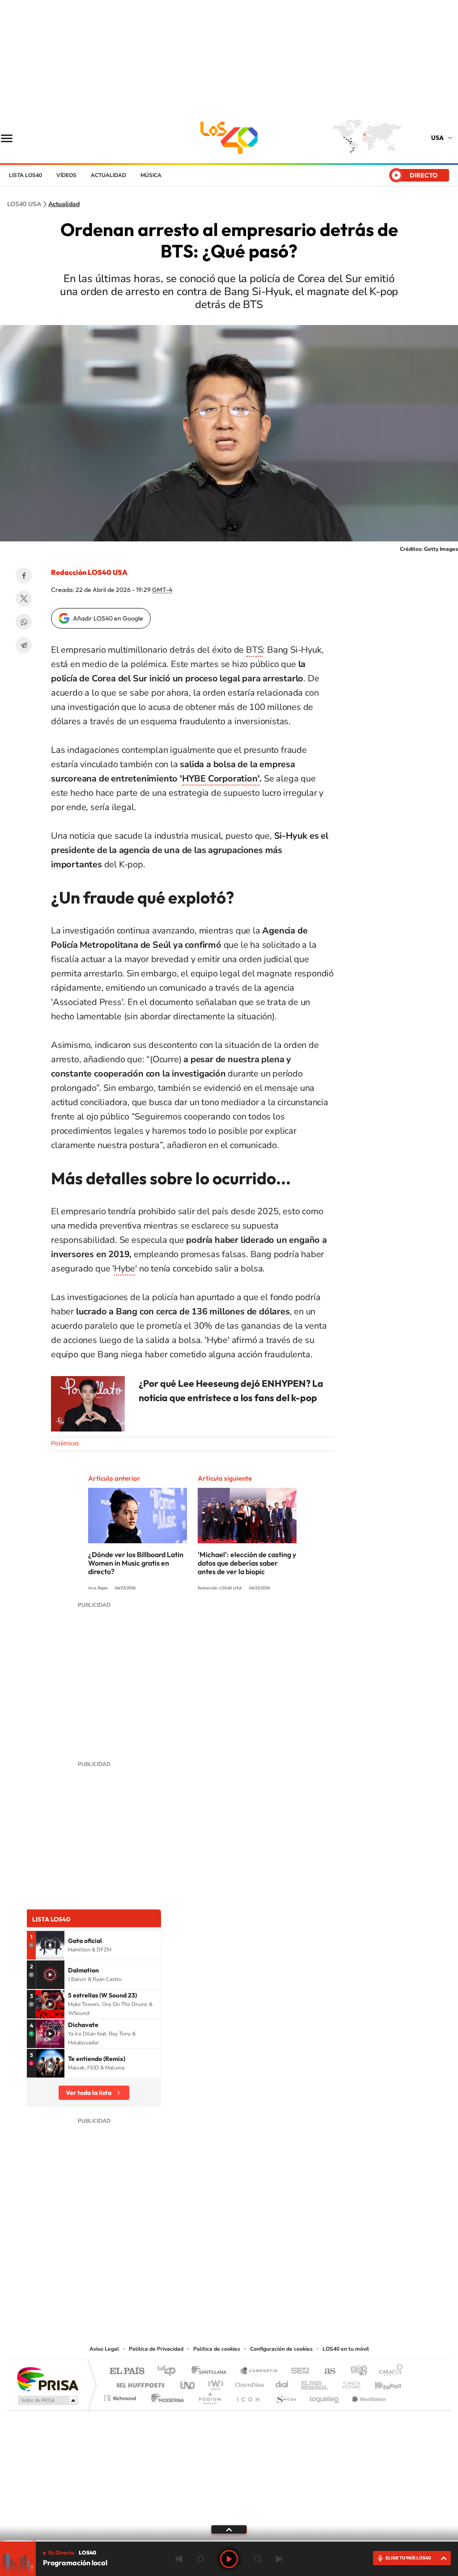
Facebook (24, 575)
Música (151, 175)
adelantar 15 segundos (258, 2559)
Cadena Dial (282, 2383)
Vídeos (66, 175)
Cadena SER (297, 2371)
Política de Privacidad (156, 2349)
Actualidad (108, 175)
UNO (188, 2383)
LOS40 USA (229, 138)
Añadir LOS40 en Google (108, 618)
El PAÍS (127, 2371)
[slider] (229, 2541)
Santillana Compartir (259, 2371)
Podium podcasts (209, 2396)
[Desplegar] (229, 2529)
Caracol (388, 2371)
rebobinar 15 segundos (200, 2559)
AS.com (326, 2371)
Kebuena (380, 2383)
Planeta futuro (348, 2383)
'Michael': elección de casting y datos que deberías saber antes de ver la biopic (247, 1563)
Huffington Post (139, 2383)
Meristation (368, 2396)
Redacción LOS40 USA (89, 572)
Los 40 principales (170, 2371)
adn (355, 2371)
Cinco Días (248, 2383)
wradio (214, 2383)
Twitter (24, 599)
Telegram (24, 645)
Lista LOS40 (25, 175)
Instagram (238, 2296)
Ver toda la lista (89, 2093)
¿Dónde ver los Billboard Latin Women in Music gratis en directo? (136, 1563)
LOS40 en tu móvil (346, 2349)
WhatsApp (24, 622)
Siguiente (279, 2559)
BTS (254, 650)
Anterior (179, 2559)
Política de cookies (217, 2349)
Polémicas (65, 1443)
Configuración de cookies (281, 2349)
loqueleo (325, 2396)
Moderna (165, 2396)
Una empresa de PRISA (47, 2379)
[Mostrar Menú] (13, 138)
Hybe (125, 1269)
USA (437, 138)
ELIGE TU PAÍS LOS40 (408, 2558)
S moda (285, 2396)
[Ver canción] (50, 1945)
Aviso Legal (104, 2349)
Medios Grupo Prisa (47, 2400)
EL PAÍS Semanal (315, 2383)
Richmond (121, 2396)
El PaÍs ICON (248, 2396)
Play (229, 2559)
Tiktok (256, 2296)
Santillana (212, 2371)
